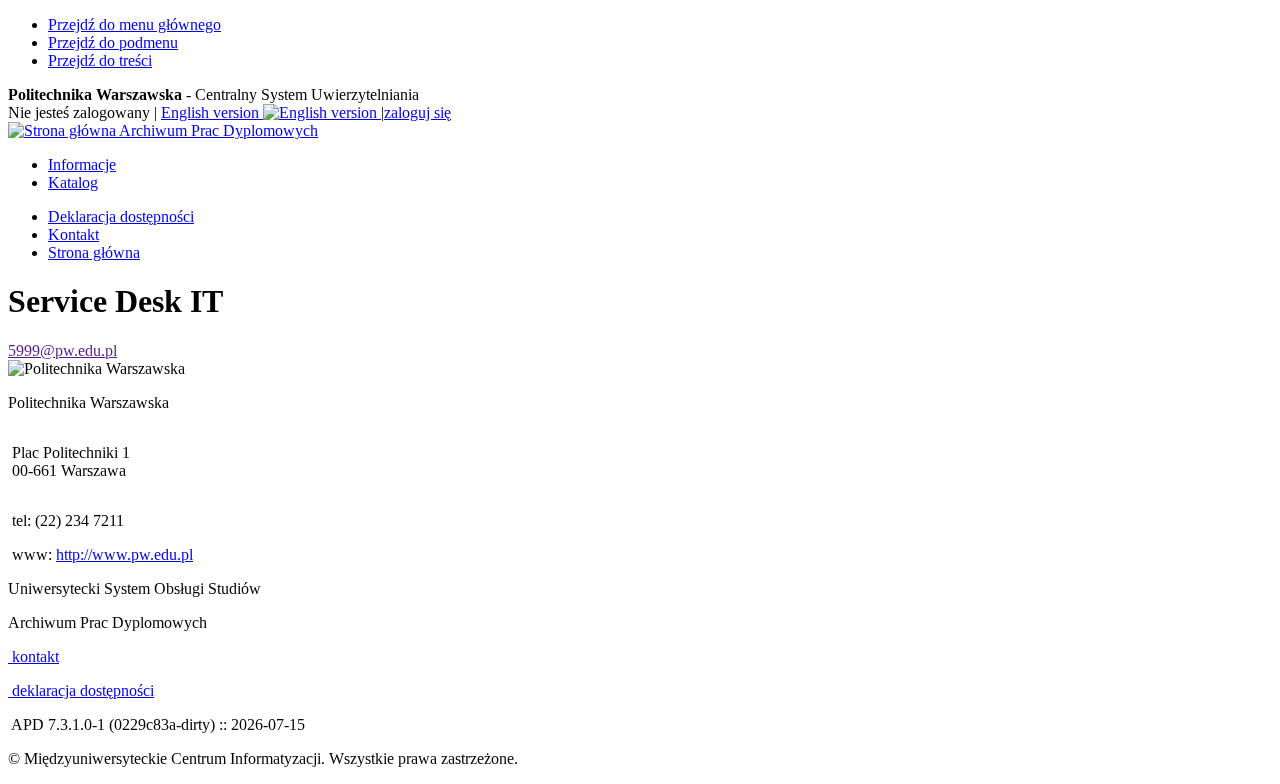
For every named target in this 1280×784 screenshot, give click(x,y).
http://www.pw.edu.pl (124, 554)
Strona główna (94, 252)
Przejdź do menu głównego (134, 24)
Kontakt (73, 234)
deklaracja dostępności (81, 690)
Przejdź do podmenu (113, 42)
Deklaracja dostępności (121, 216)
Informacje (82, 164)
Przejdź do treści (100, 60)
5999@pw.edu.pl (62, 350)
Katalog (73, 182)
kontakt (33, 656)
